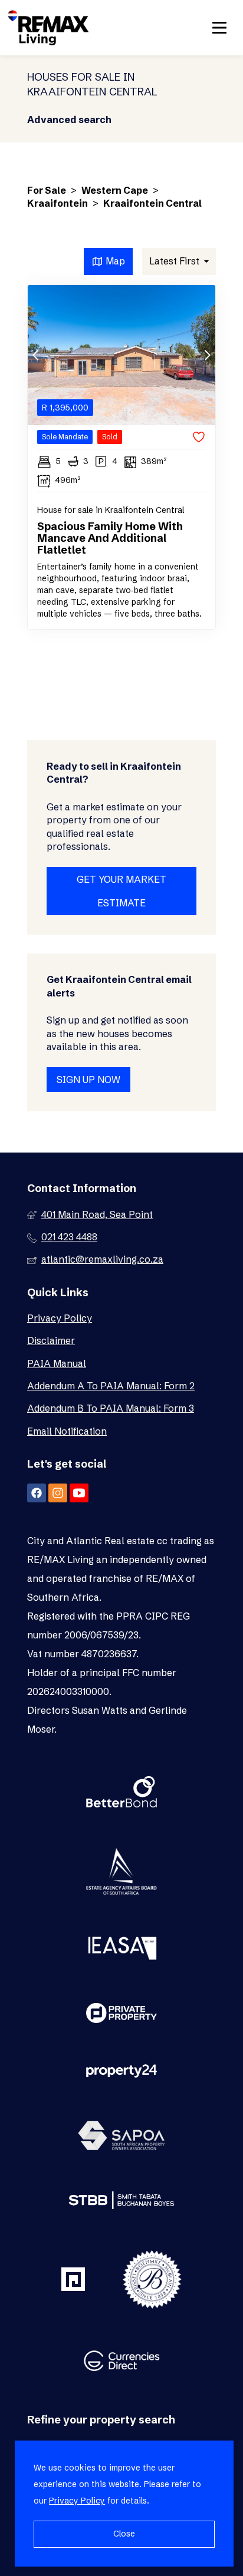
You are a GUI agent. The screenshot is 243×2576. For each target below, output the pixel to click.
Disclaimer (51, 1340)
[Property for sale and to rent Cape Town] (48, 28)
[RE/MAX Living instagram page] (58, 1493)
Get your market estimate (121, 891)
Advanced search (69, 120)
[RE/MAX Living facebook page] (37, 1493)
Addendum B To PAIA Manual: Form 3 (111, 1408)
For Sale (47, 190)
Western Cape (115, 190)
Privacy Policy (60, 1318)
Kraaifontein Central (152, 203)
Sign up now (88, 1080)
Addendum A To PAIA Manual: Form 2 (111, 1386)
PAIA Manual (57, 1363)
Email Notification (67, 1431)
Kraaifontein (58, 203)
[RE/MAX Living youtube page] (79, 1493)
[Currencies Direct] (121, 2362)
